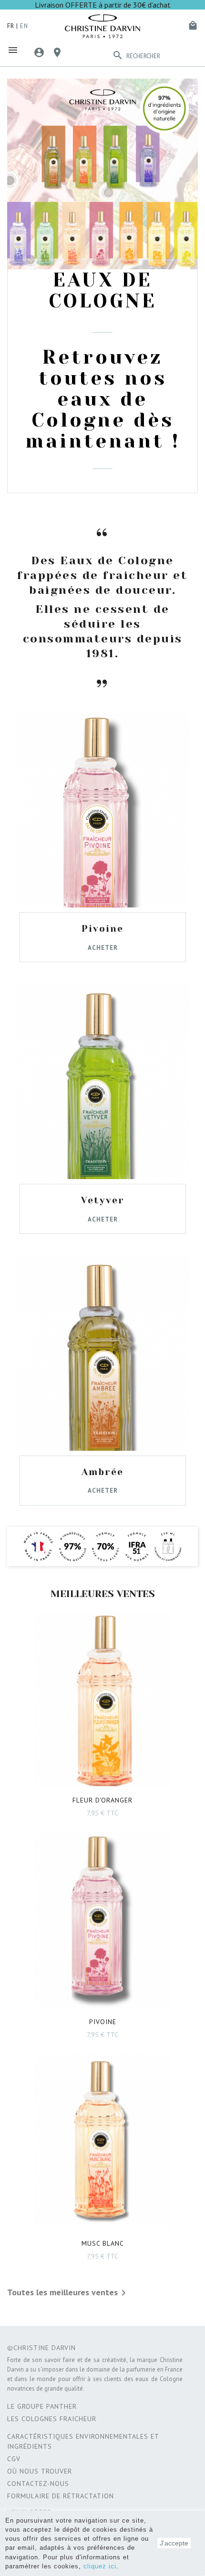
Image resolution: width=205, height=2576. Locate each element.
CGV (14, 2459)
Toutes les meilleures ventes (68, 2293)
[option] (102, 286)
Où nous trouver (40, 2471)
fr (11, 26)
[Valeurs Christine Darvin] (102, 1547)
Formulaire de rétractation (61, 2496)
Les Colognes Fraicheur (52, 2419)
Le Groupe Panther (42, 2406)
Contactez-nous (38, 2484)
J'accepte (174, 2543)
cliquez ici (100, 2566)
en (24, 26)
